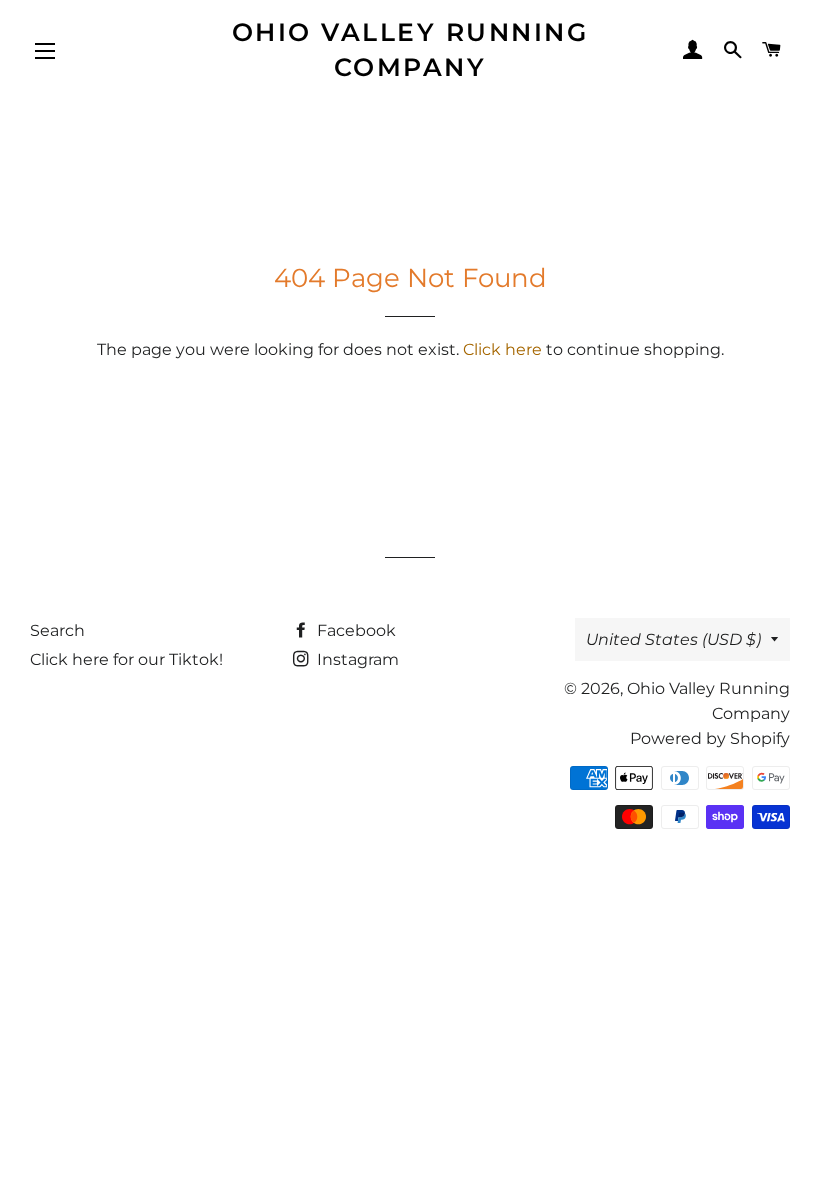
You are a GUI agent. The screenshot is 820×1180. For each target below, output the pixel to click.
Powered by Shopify (710, 738)
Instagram (356, 659)
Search (57, 630)
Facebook (354, 630)
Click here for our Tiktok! (126, 659)
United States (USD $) (673, 639)
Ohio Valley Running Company (410, 49)
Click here (502, 349)
